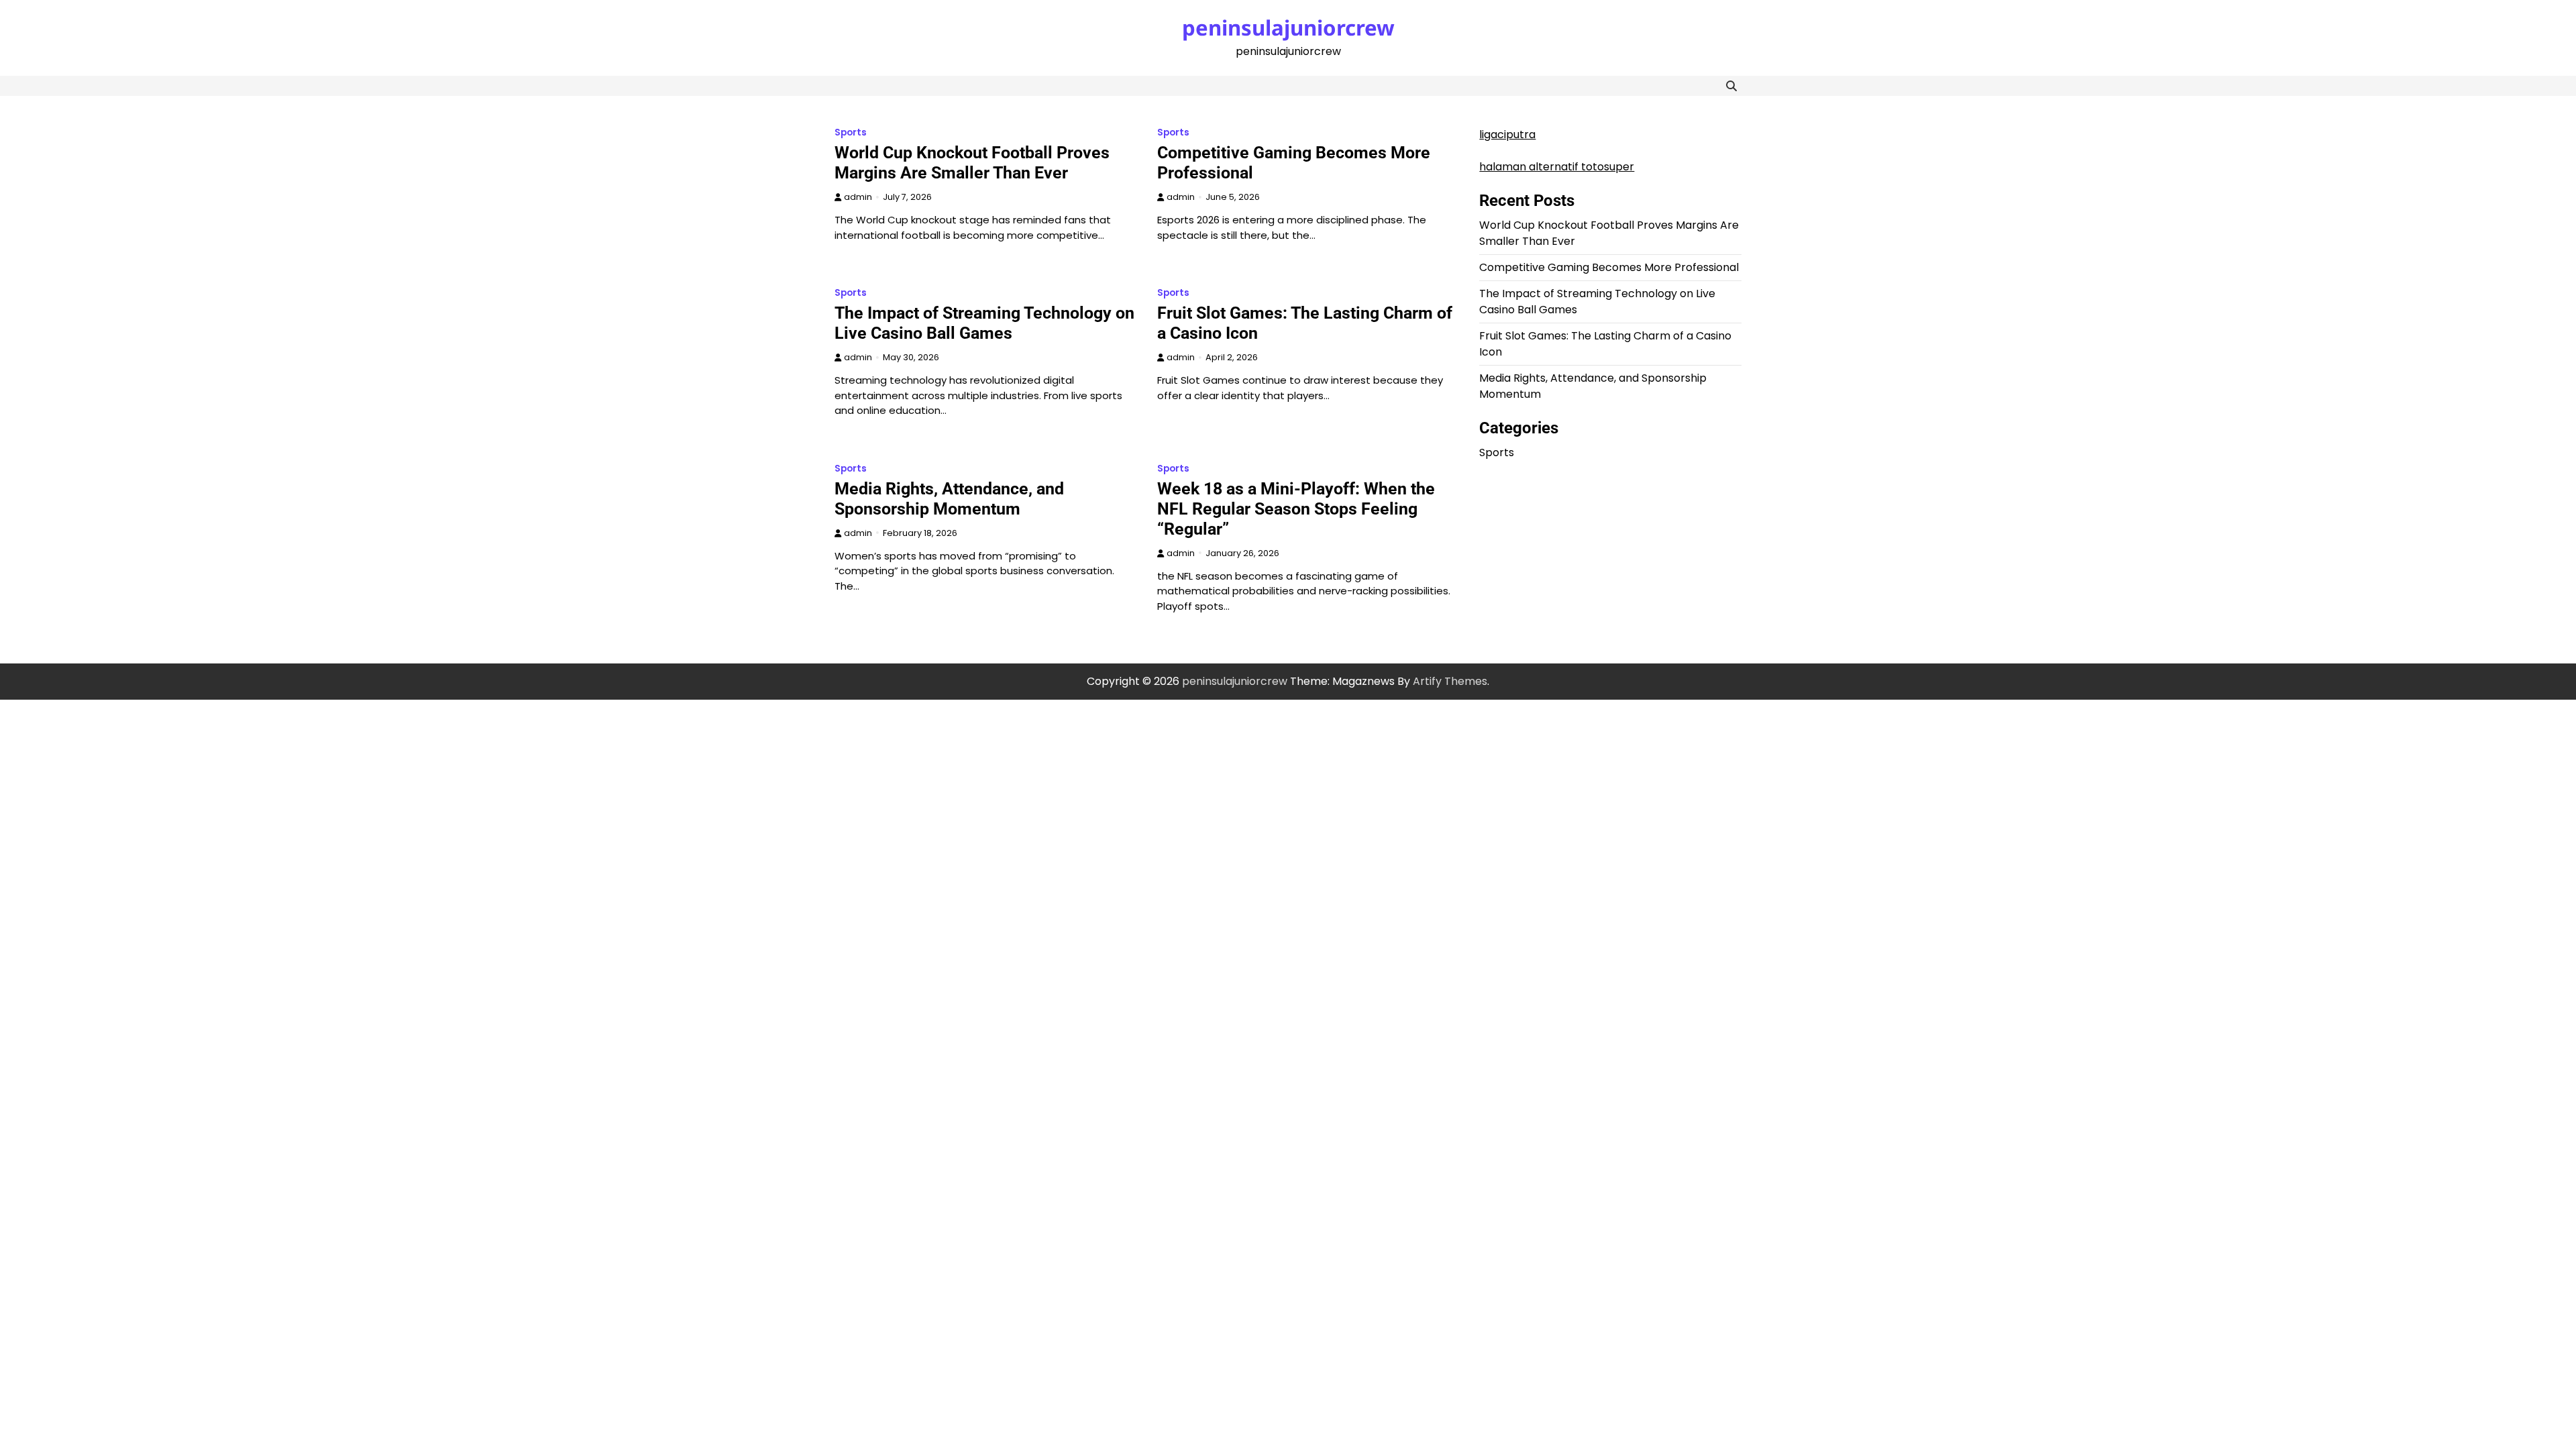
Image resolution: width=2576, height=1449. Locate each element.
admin (858, 197)
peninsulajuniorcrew (1288, 28)
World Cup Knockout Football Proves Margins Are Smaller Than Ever (972, 163)
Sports (851, 132)
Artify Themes (1450, 681)
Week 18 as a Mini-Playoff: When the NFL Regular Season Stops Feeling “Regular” (1296, 509)
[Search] (1731, 86)
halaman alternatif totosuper (1557, 167)
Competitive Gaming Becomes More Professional (1609, 267)
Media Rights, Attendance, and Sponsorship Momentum (949, 499)
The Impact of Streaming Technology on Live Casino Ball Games (984, 323)
